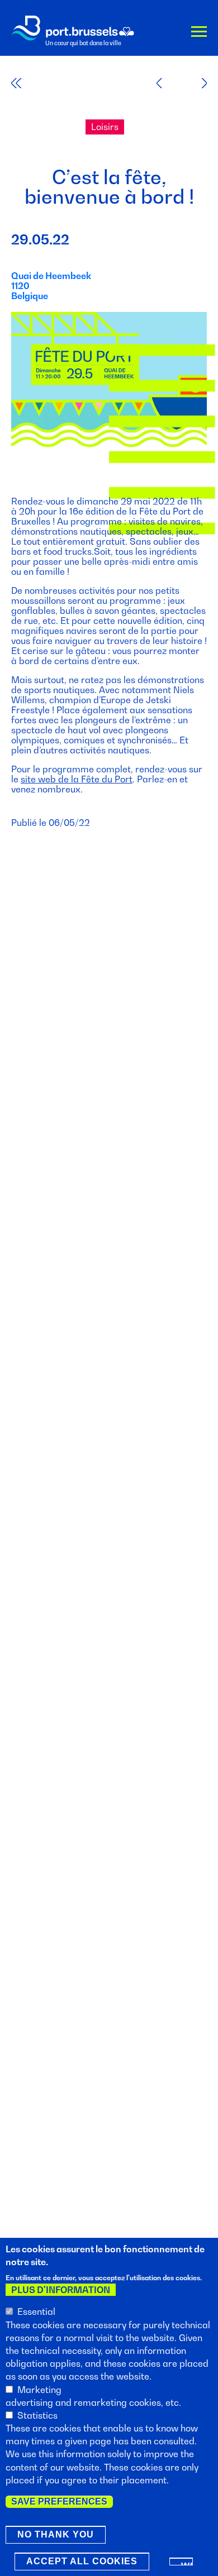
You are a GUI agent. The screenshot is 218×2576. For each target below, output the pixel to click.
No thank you (56, 2534)
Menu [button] (199, 33)
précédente (166, 83)
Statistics (37, 2415)
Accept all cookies (82, 2561)
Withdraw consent (187, 2563)
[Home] (73, 28)
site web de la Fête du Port (77, 779)
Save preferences (59, 2501)
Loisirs (105, 127)
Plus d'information (61, 2290)
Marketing (39, 2390)
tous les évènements (24, 83)
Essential (36, 2311)
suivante (197, 83)
